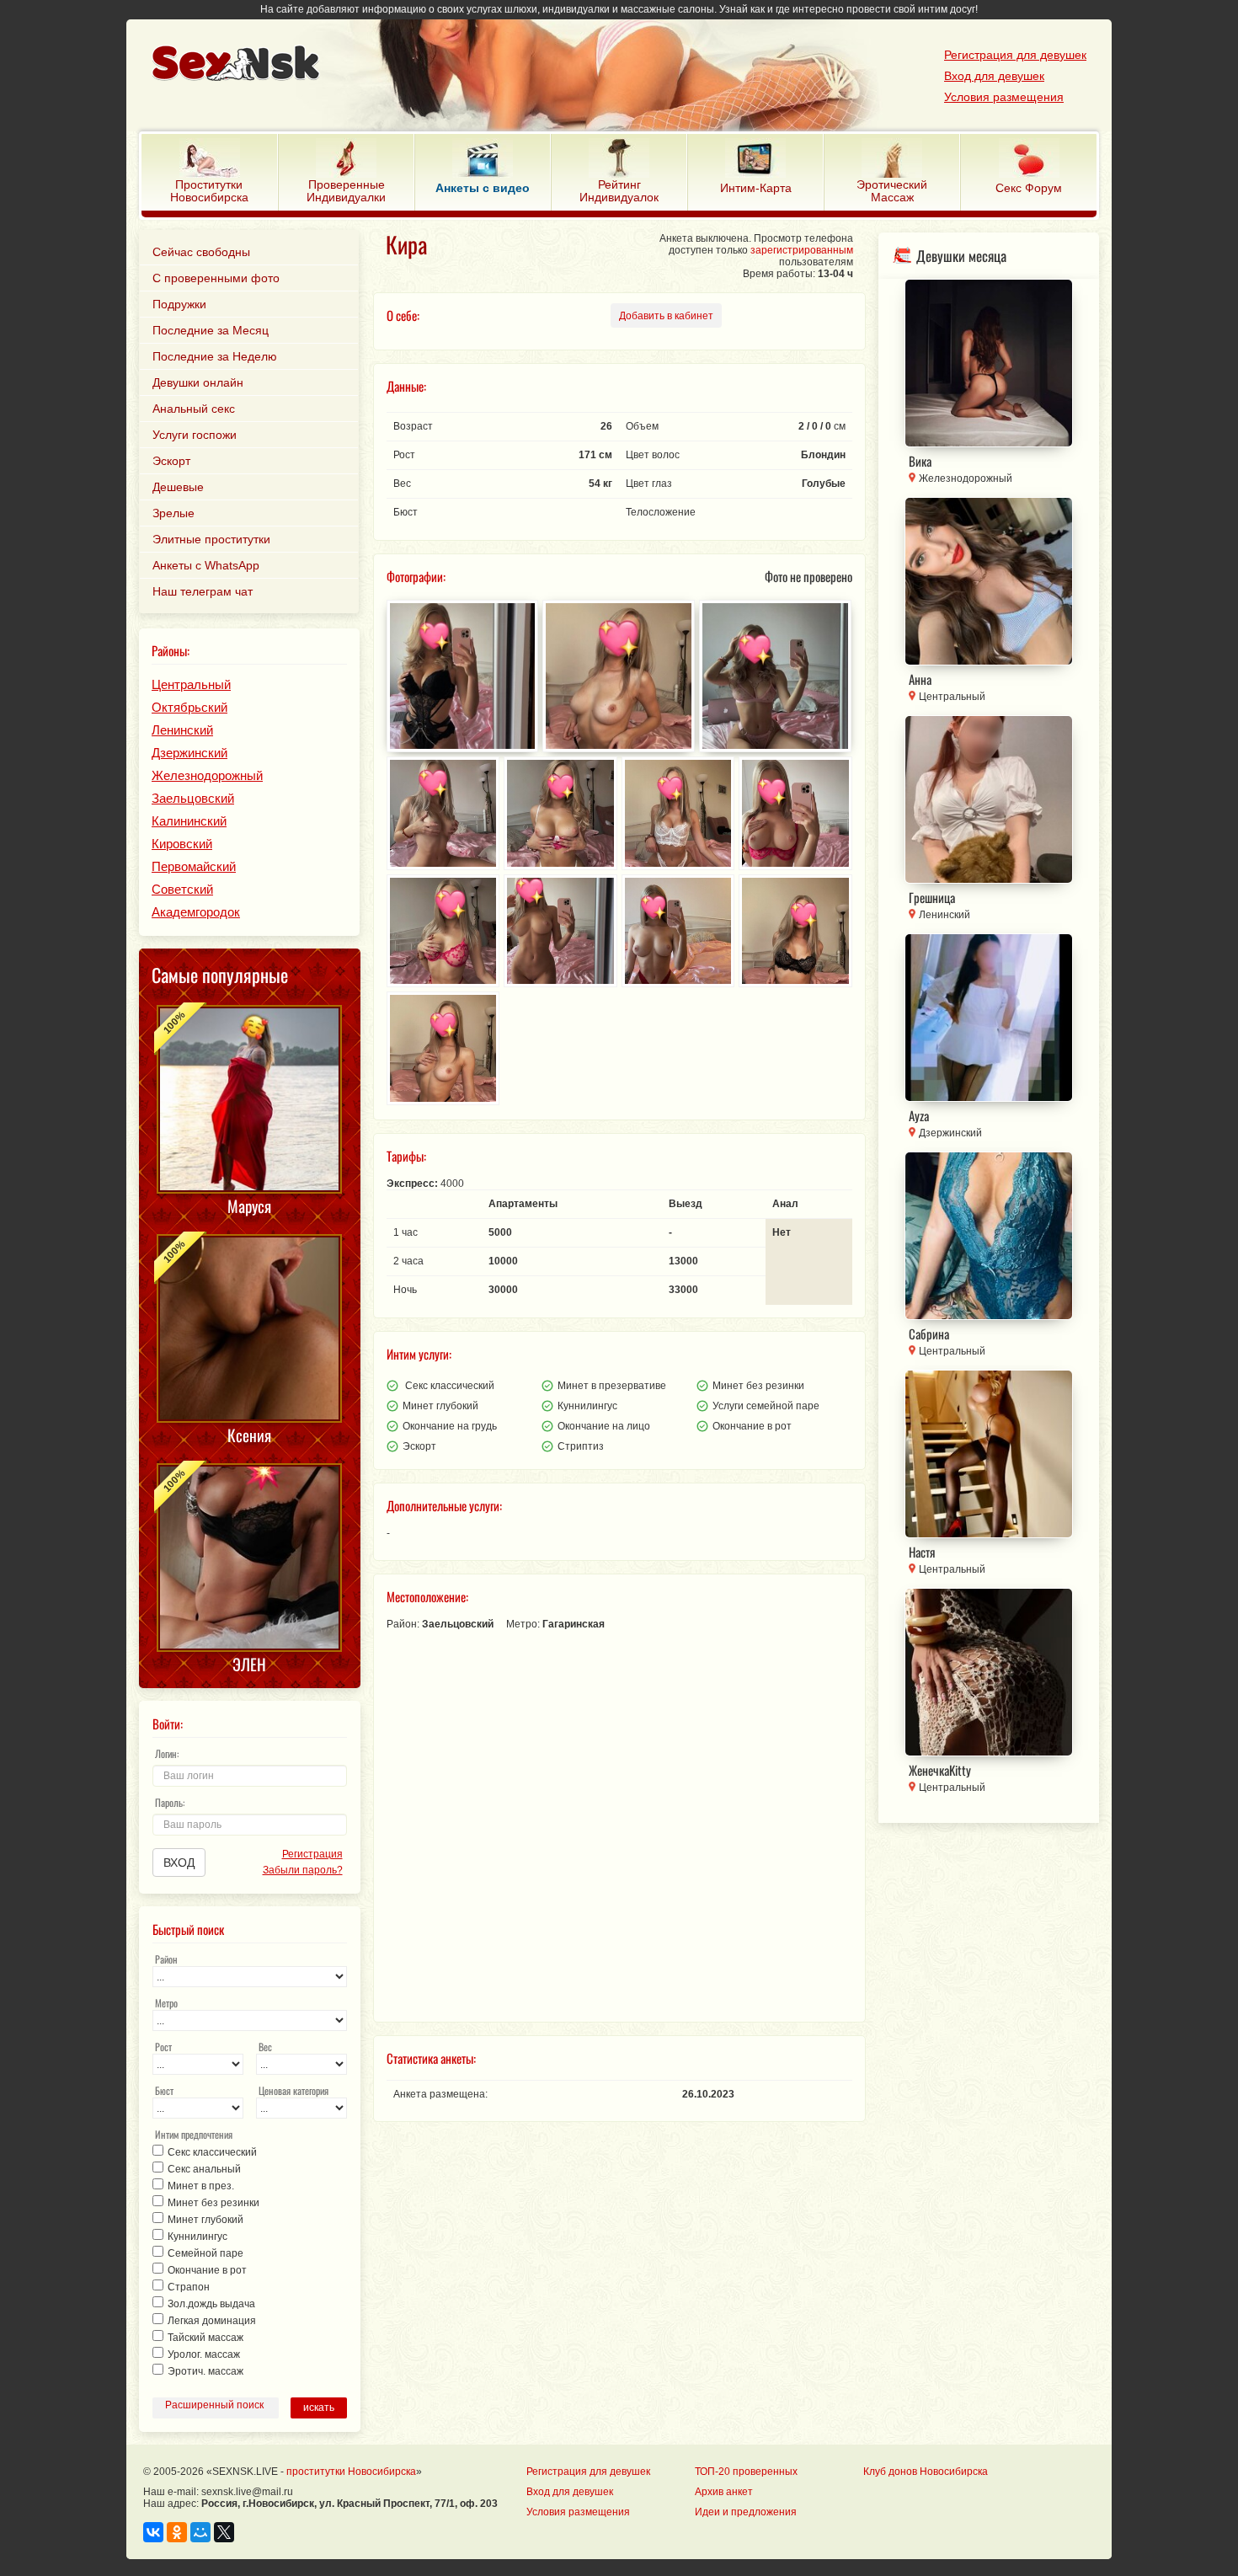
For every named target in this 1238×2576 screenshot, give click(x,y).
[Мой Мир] (200, 2532)
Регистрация (312, 1854)
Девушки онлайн (198, 382)
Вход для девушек (994, 76)
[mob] (582, 65)
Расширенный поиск (214, 2405)
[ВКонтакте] (153, 2532)
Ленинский (182, 730)
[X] (224, 2532)
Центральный (191, 684)
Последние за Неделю (215, 356)
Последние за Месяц (211, 330)
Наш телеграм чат (203, 591)
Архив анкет (724, 2492)
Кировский (182, 844)
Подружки (179, 304)
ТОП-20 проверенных (746, 2472)
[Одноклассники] (177, 2532)
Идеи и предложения (746, 2512)
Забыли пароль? (302, 1870)
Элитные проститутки (211, 539)
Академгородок (196, 912)
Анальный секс (194, 409)
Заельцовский (193, 798)
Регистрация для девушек (1015, 55)
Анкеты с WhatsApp (206, 565)
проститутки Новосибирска (351, 2472)
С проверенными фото (216, 278)
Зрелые (173, 513)
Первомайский (194, 866)
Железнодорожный (207, 775)
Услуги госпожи (195, 435)
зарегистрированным (802, 250)
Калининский (189, 821)
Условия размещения (1004, 97)
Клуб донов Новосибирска (926, 2472)
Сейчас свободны (201, 252)
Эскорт (171, 461)
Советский (182, 889)
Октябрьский (189, 707)
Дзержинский (189, 753)
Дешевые (178, 487)
